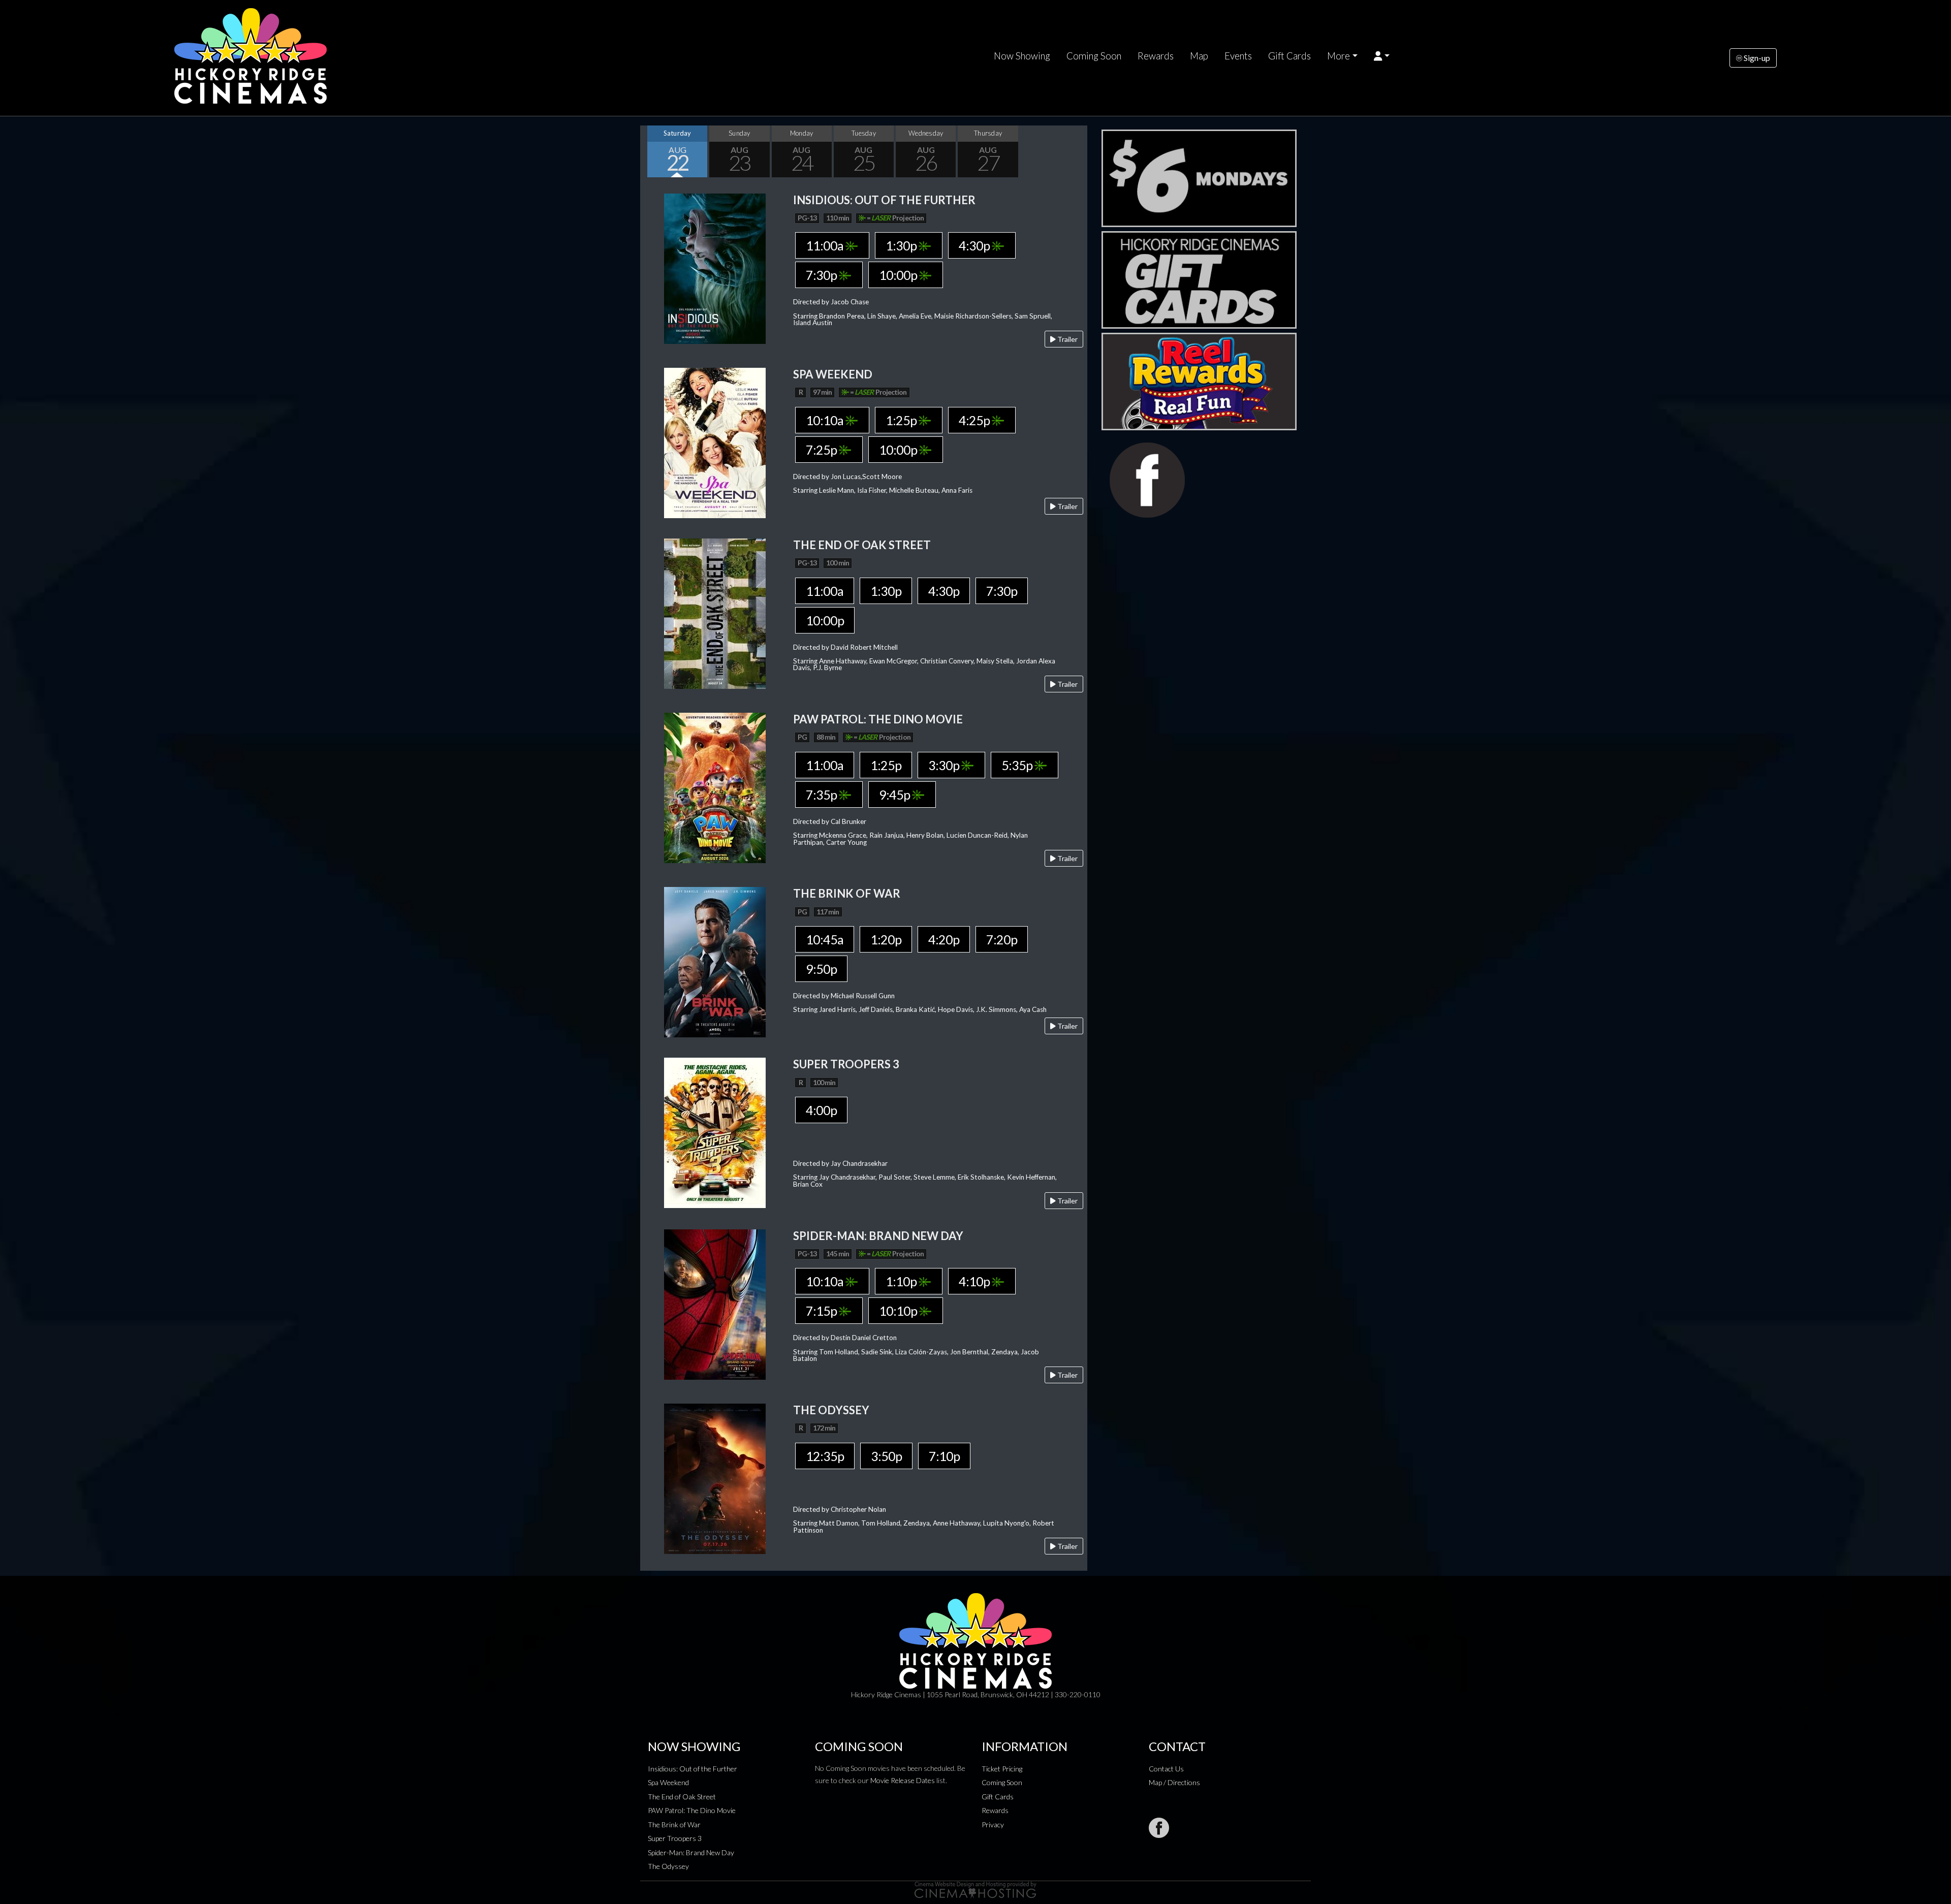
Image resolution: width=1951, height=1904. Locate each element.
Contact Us (1166, 1769)
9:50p (821, 969)
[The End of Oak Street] (715, 612)
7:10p (944, 1456)
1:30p (902, 245)
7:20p (1002, 939)
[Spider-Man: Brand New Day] (715, 1303)
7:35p (822, 795)
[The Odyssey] (715, 1478)
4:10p (975, 1281)
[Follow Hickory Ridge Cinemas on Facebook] (1159, 1828)
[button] (1382, 56)
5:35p (1018, 765)
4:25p (975, 420)
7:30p (822, 275)
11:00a (826, 245)
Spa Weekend (668, 1782)
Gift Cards (1289, 56)
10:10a (826, 420)
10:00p (899, 275)
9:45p (895, 795)
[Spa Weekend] (715, 442)
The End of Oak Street (682, 1797)
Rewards (1156, 56)
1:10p (902, 1281)
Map (1199, 56)
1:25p (902, 420)
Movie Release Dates (903, 1780)
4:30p (975, 245)
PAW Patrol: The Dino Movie (692, 1810)
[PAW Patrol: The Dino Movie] (715, 787)
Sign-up (1756, 58)
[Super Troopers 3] (715, 1132)
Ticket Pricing (1002, 1769)
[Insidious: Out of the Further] (715, 267)
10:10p (899, 1311)
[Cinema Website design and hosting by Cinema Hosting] (975, 1889)
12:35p (825, 1456)
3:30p (945, 765)
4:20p (944, 939)
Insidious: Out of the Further (693, 1769)
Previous (650, 151)
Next (1077, 151)
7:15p (822, 1311)
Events (1238, 56)
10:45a (825, 939)
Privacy (993, 1824)
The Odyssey (668, 1866)
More (1339, 56)
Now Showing (1022, 56)
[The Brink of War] (715, 961)
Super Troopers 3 (675, 1838)
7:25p (822, 450)
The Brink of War (674, 1824)
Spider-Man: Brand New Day (691, 1852)
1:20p (886, 939)
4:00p (821, 1110)
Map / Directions (1174, 1782)
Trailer (1067, 339)
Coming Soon (1094, 56)
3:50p (886, 1456)
